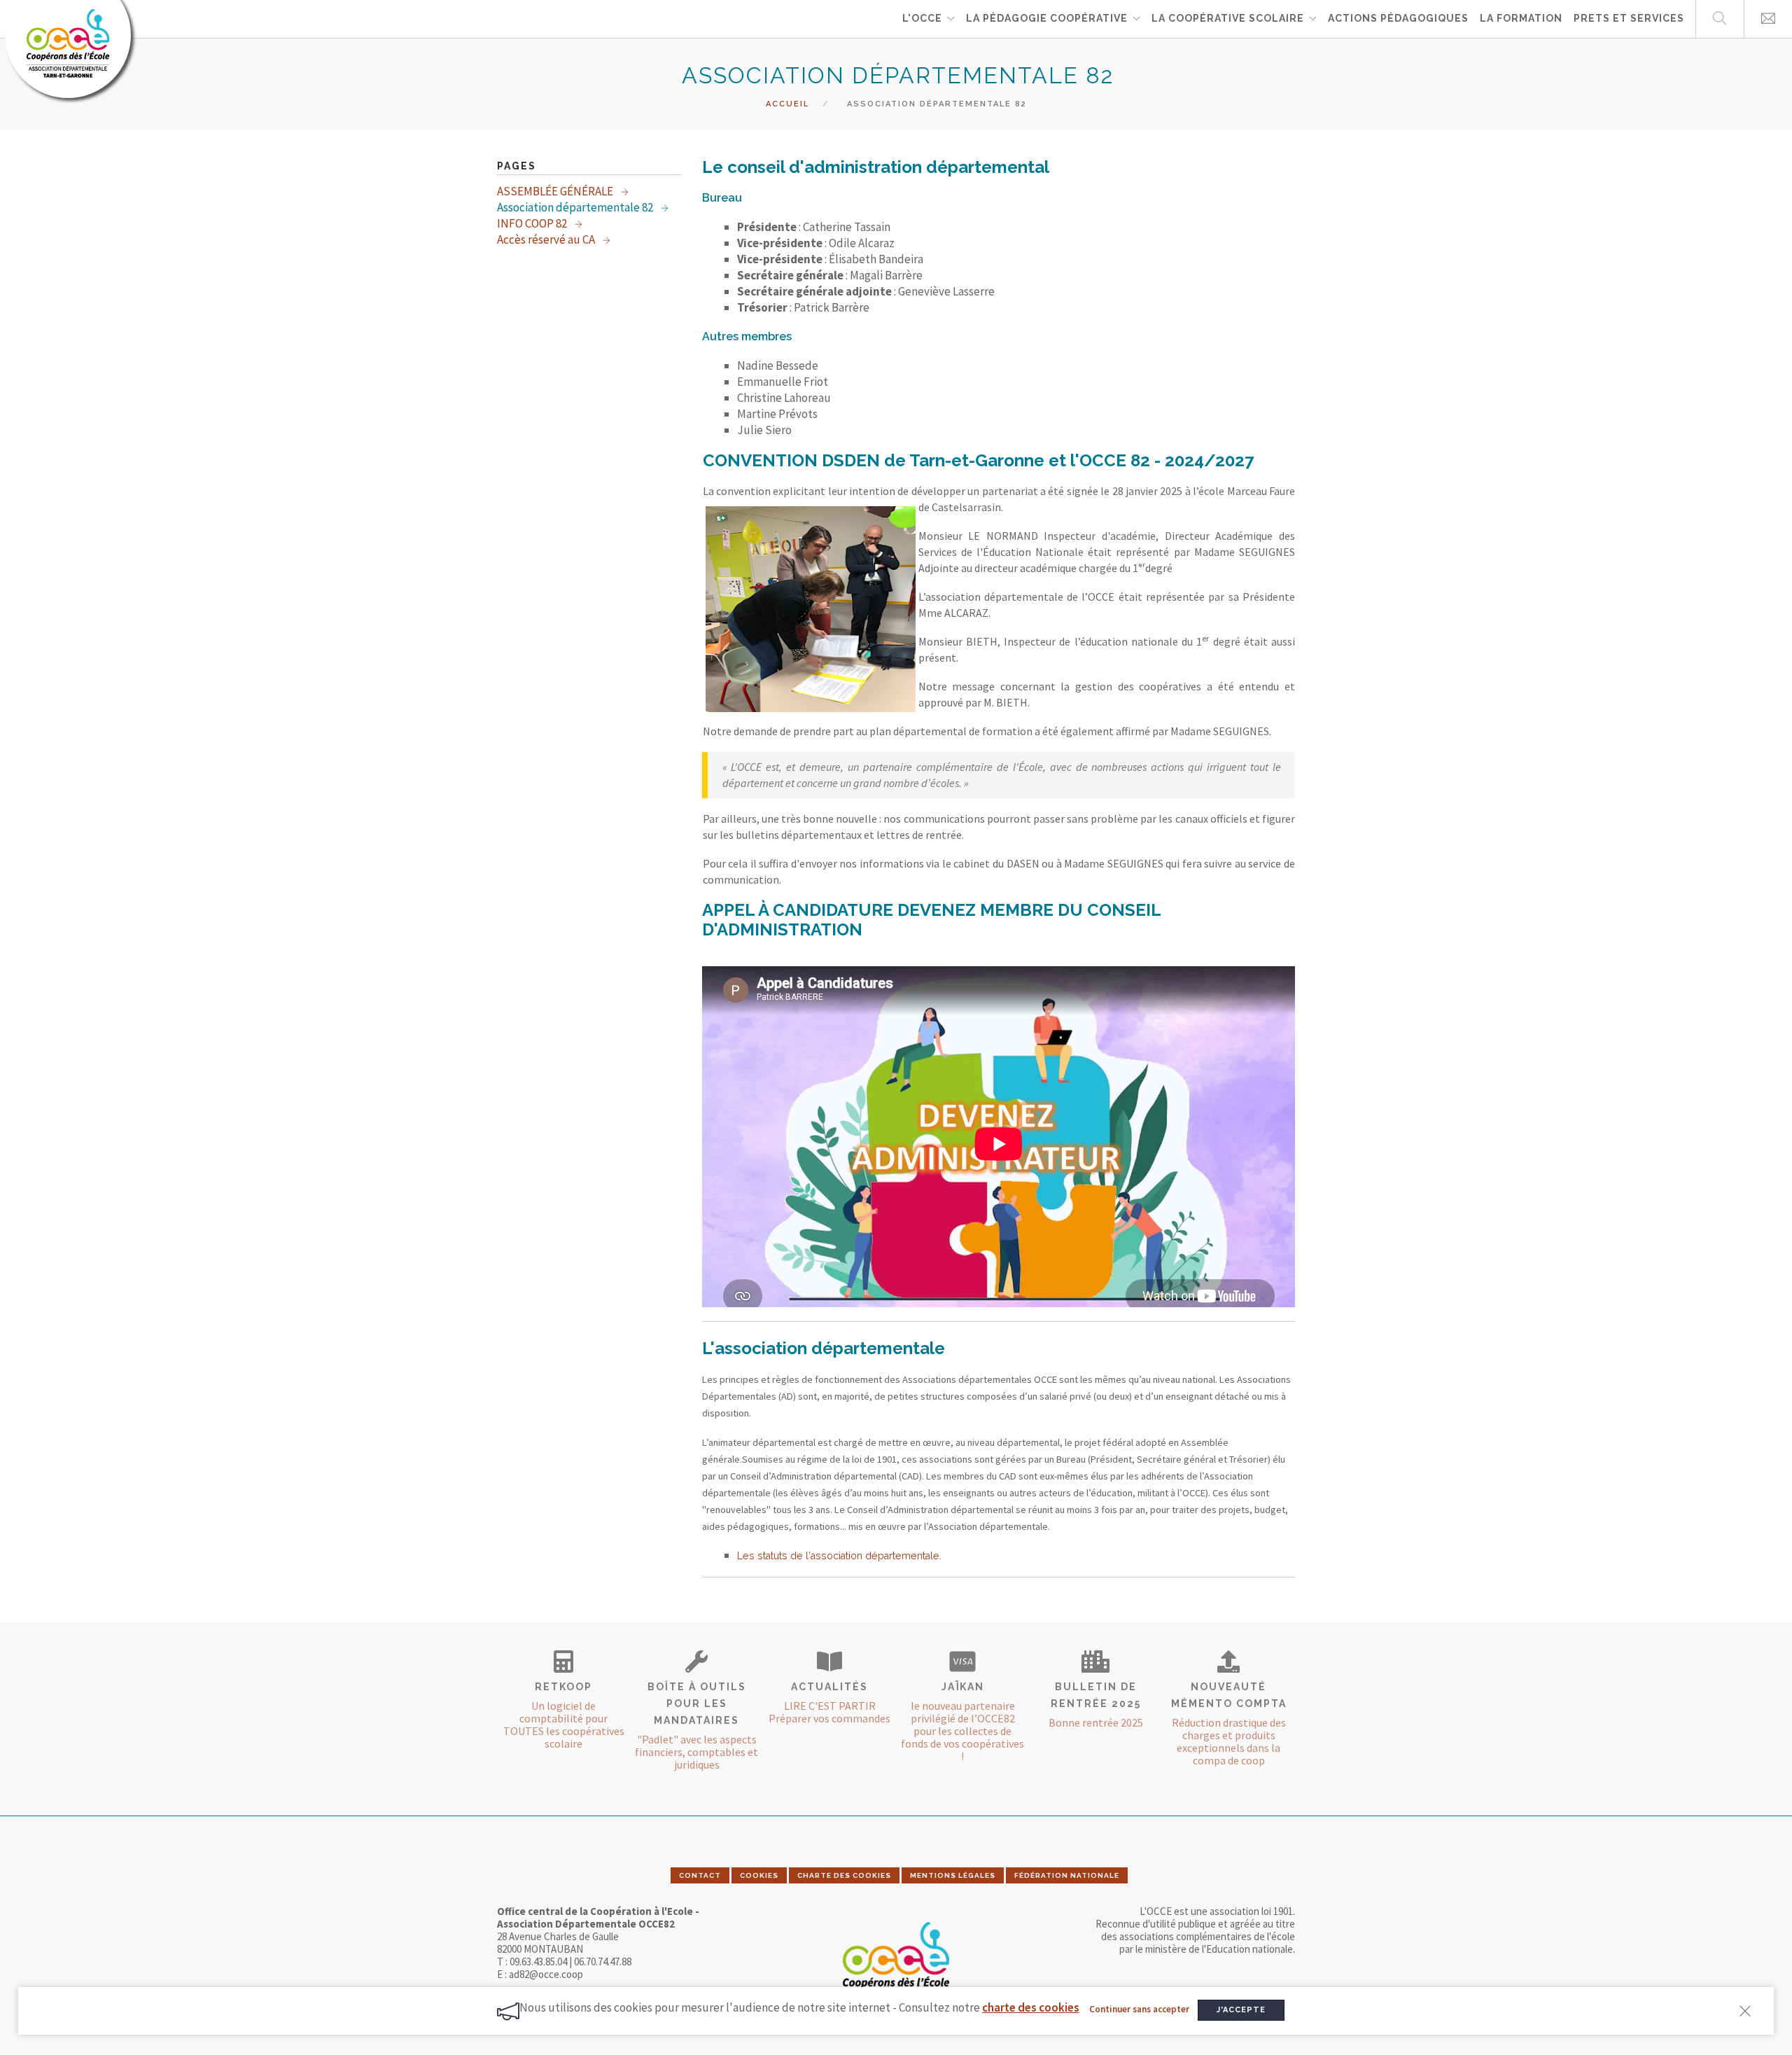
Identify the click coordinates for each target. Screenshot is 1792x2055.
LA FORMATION (1521, 18)
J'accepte (1241, 2010)
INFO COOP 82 (533, 223)
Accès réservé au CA (547, 239)
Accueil (787, 104)
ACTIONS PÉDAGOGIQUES (1398, 18)
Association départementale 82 (576, 207)
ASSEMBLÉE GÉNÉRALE (556, 191)
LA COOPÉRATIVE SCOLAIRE (1228, 18)
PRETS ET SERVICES (1629, 18)
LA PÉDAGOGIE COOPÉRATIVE (1047, 18)
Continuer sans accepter (1139, 2009)
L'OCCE (922, 18)
